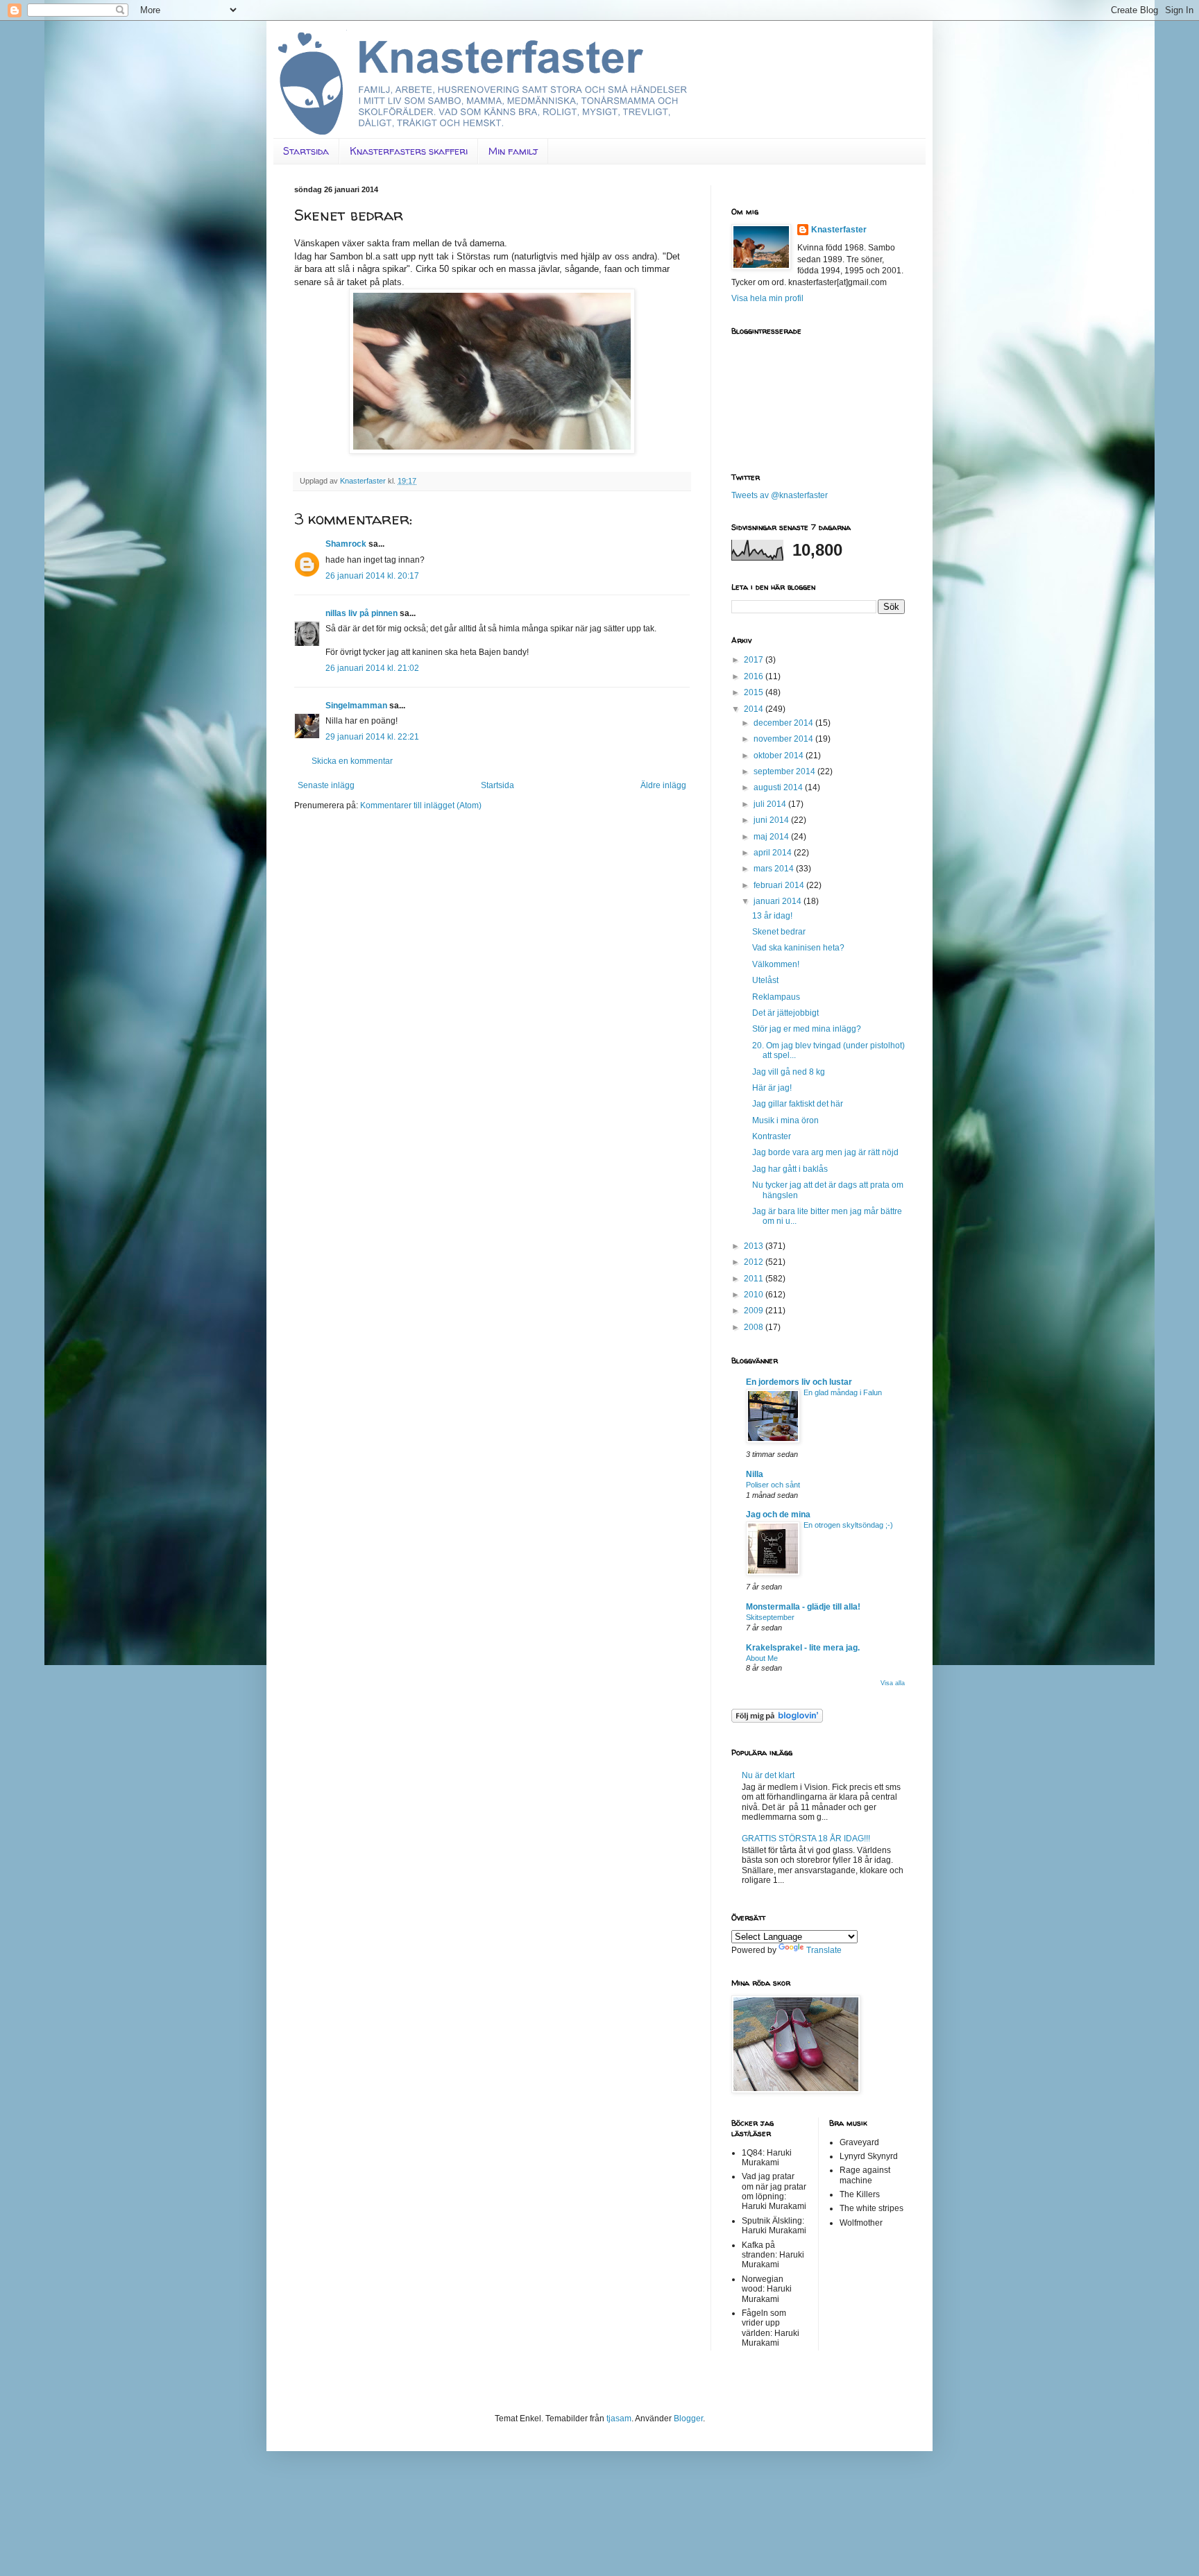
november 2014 (784, 739)
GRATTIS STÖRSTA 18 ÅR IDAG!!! (806, 1839)
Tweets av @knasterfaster (780, 495)
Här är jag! (772, 1088)
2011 (755, 1279)
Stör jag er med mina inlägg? (807, 1029)
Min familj (513, 151)
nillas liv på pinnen (362, 613)
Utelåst (765, 980)
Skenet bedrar (779, 932)
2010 (755, 1295)
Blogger (688, 2419)
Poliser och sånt (773, 1485)
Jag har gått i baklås (790, 1169)
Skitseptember (770, 1617)
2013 (755, 1246)
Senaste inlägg (326, 785)
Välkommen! (776, 964)
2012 (755, 1262)
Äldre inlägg (663, 785)
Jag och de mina (778, 1515)
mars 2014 (775, 869)
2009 (755, 1311)
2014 (755, 709)
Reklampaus (776, 997)
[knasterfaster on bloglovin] (777, 1720)
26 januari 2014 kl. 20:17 (372, 576)
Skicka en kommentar (352, 761)
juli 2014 (771, 804)
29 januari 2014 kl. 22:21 (372, 737)
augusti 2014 (779, 787)
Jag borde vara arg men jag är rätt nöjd (825, 1152)
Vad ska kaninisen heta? (798, 948)
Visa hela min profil (767, 298)
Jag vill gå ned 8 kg (789, 1072)
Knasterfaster (839, 230)
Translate (824, 1950)
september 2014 (785, 771)
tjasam (619, 2419)
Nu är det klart (768, 1775)
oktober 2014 (780, 756)
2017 (755, 660)
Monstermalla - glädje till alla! (803, 1607)
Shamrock (346, 544)
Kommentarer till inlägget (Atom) (421, 805)
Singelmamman (356, 706)
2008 (755, 1327)
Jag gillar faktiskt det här (798, 1104)
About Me (762, 1658)
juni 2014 (772, 820)
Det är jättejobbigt (785, 1013)
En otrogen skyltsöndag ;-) (848, 1525)
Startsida (306, 151)
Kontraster (772, 1136)
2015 (755, 692)
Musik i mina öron (785, 1120)
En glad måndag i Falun (843, 1392)
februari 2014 (780, 885)
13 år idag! (772, 916)
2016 (755, 676)
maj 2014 (772, 837)
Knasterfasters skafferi (409, 151)
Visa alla (893, 1683)
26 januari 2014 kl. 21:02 (372, 668)
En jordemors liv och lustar (799, 1382)
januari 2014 (779, 901)
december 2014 (784, 723)
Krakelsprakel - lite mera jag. (803, 1648)
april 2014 (774, 853)
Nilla (755, 1474)
